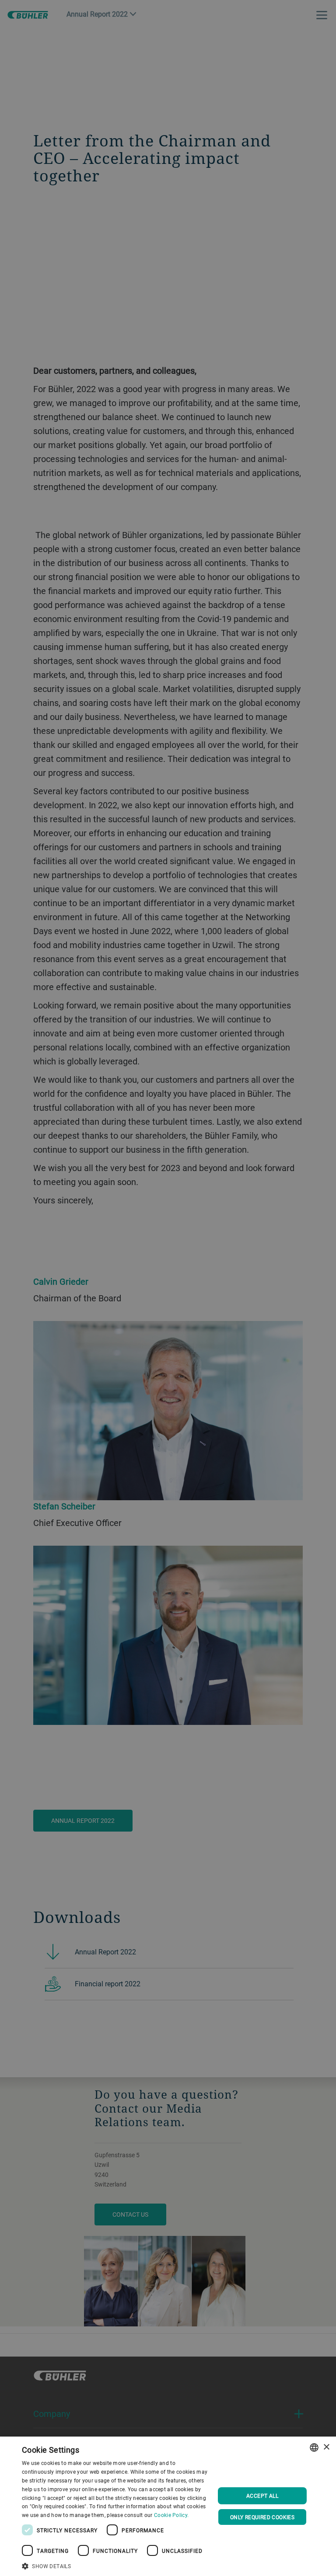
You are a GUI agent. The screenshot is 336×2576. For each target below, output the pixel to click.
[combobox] (314, 2447)
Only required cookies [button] (262, 2517)
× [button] (326, 2447)
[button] (115, 2565)
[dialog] (168, 2506)
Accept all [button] (262, 2496)
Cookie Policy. (171, 2515)
